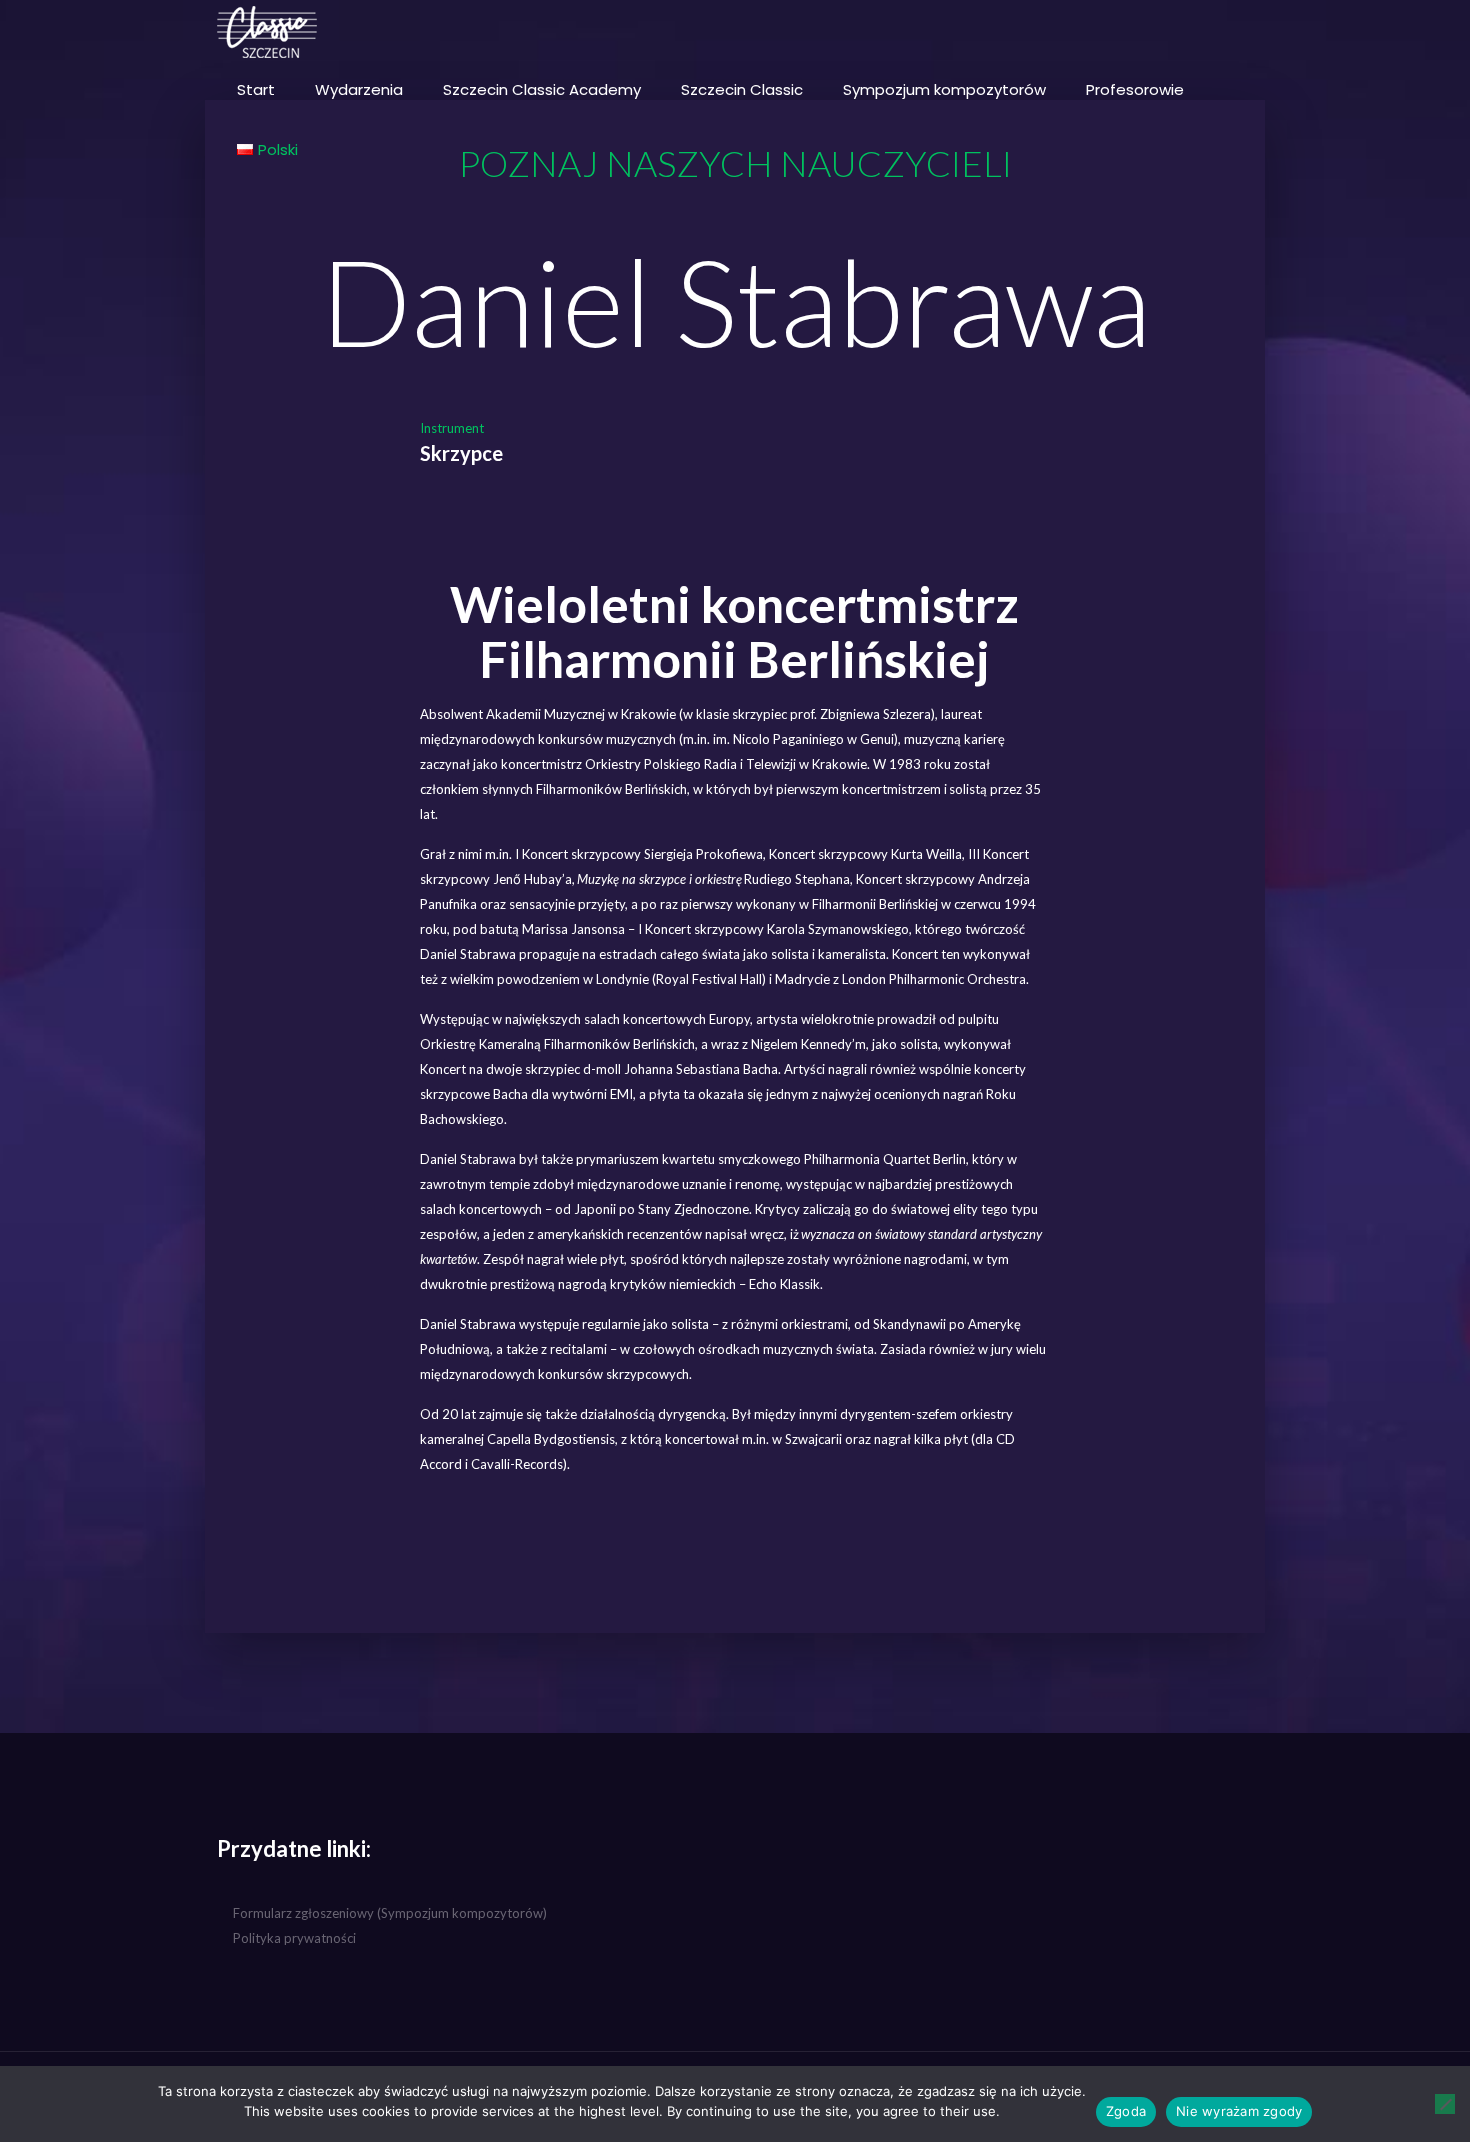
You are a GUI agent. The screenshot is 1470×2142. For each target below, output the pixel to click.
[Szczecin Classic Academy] (267, 30)
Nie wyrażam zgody (1239, 2111)
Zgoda (1126, 2111)
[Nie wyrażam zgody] (1445, 2104)
